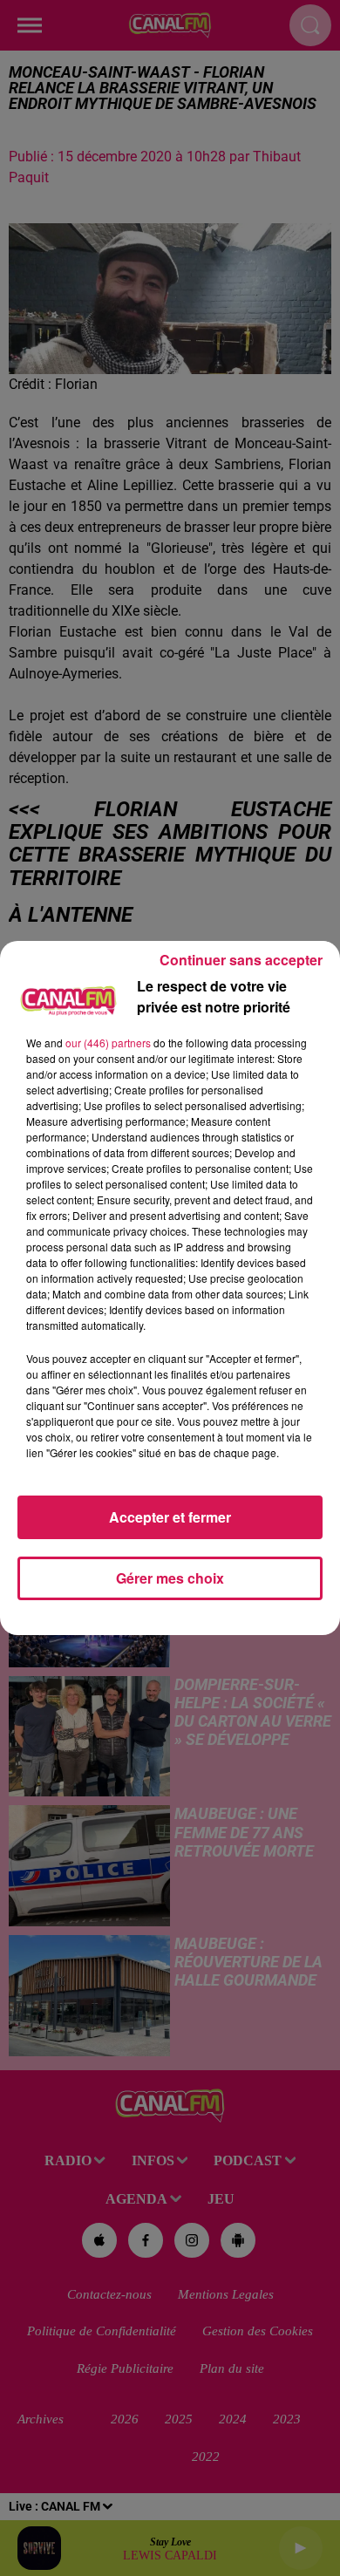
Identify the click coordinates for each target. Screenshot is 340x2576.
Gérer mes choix (170, 1578)
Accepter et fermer (170, 1517)
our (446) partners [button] (108, 1043)
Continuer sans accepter (241, 960)
